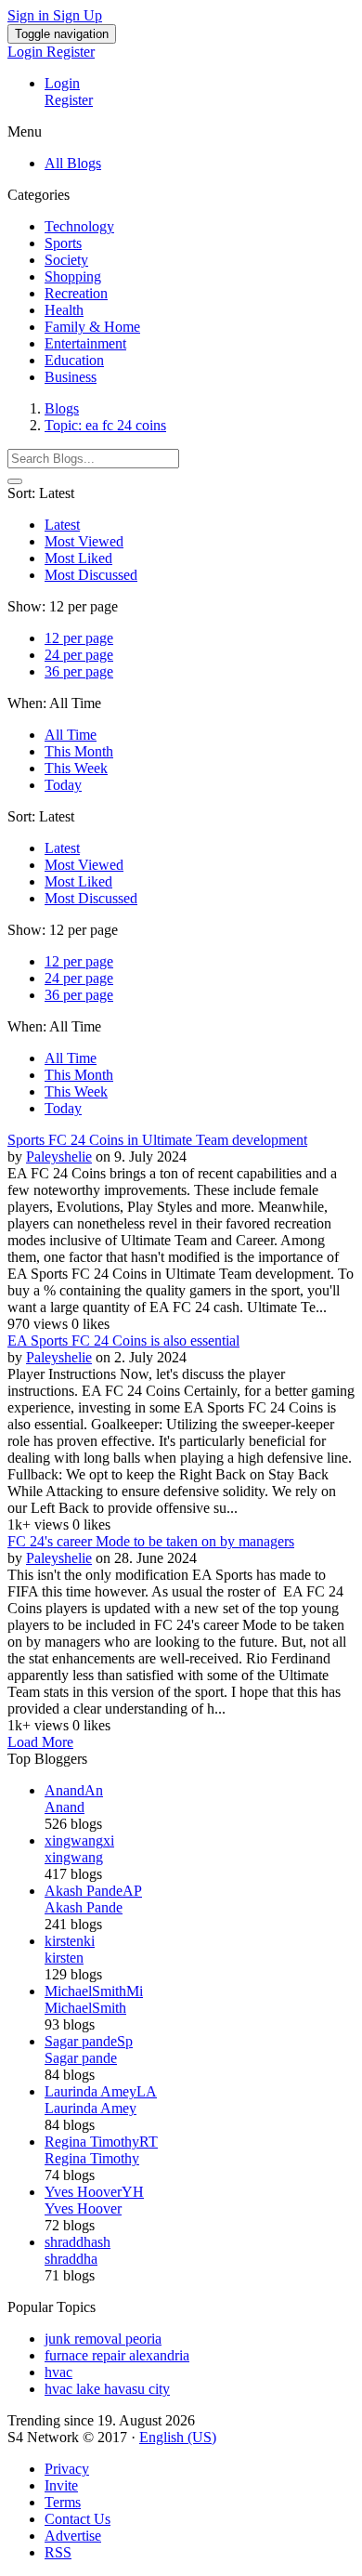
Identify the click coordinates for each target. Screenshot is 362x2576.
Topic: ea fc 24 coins (105, 425)
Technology (79, 226)
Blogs (62, 408)
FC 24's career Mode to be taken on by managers (151, 1541)
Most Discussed (91, 575)
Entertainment (85, 343)
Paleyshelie (59, 1157)
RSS (58, 2552)
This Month (79, 751)
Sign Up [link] (78, 15)
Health (64, 310)
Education (74, 360)
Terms (63, 2502)
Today (63, 785)
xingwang (74, 1857)
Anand (65, 1807)
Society (66, 260)
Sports (63, 243)
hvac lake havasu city (107, 2389)
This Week (76, 768)
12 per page (79, 638)
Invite (61, 2485)
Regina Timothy (92, 2158)
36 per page (79, 671)
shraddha (71, 2259)
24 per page (79, 655)
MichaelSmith (85, 2008)
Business (71, 377)
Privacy (67, 2469)
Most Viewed (84, 541)
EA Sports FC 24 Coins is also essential (123, 1341)
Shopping (73, 276)
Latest (62, 525)
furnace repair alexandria (117, 2355)
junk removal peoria (103, 2339)
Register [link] (71, 52)
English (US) (178, 2437)
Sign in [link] (30, 15)
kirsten (64, 1958)
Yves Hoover (83, 2208)
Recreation (76, 293)
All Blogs (73, 163)
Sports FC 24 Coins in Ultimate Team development (157, 1140)
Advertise (73, 2536)
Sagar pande (81, 2058)
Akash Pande (84, 1907)
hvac (58, 2372)
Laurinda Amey (90, 2108)
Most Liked (78, 558)
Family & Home (92, 327)
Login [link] (27, 52)
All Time (71, 735)
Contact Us (78, 2519)
